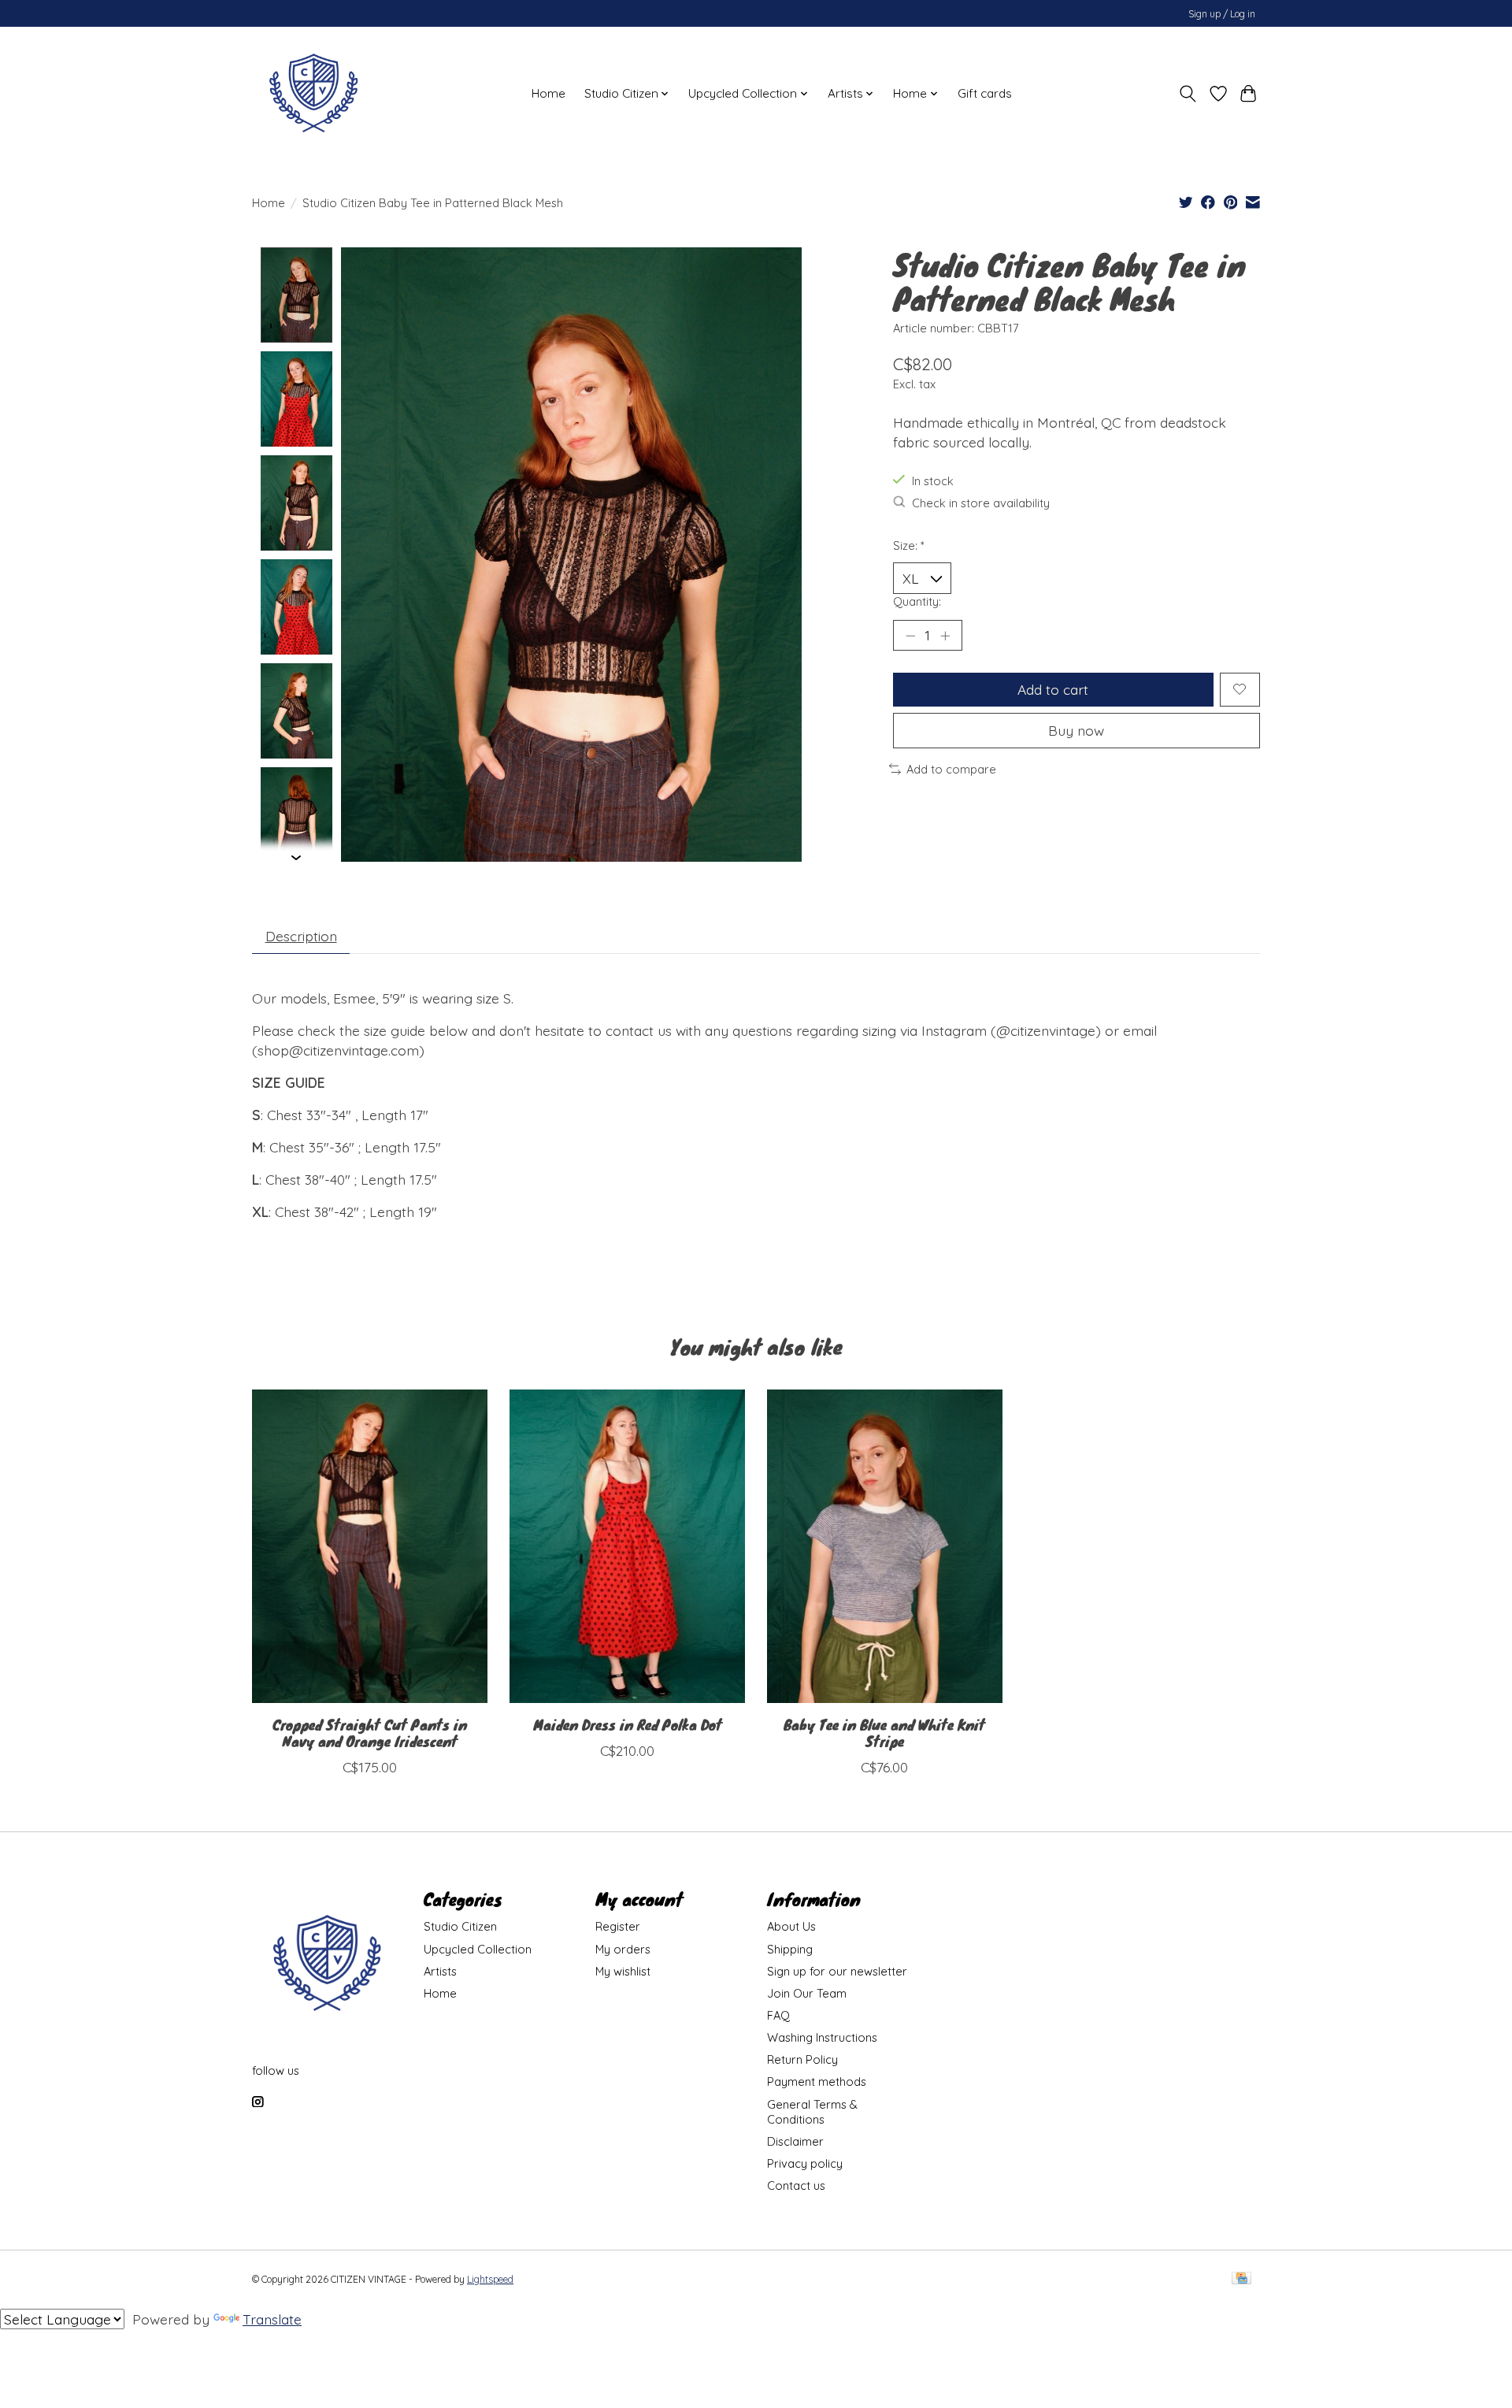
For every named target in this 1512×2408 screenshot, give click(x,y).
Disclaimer (795, 2141)
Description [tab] (301, 936)
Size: (909, 545)
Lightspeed (490, 2279)
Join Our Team (807, 1993)
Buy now (1076, 730)
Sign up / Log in (1222, 14)
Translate (272, 2319)
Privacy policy (805, 2163)
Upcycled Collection (478, 1949)
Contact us (796, 2185)
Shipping (790, 1949)
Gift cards (985, 93)
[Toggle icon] (1188, 94)
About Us (791, 1926)
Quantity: (917, 601)
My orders (623, 1949)
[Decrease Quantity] (910, 635)
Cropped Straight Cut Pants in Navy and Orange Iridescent (370, 1733)
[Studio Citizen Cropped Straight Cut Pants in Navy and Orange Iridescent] (370, 1546)
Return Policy (802, 2059)
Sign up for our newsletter (837, 1971)
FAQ (778, 2015)
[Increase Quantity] (945, 635)
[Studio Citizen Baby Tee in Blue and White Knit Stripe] (885, 1546)
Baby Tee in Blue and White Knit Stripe (884, 1733)
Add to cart (1053, 689)
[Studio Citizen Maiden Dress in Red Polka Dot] (627, 1546)
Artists (440, 1971)
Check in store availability (981, 503)
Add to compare (951, 769)
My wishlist (623, 1971)
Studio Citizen (460, 1926)
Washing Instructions (822, 2037)
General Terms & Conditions (812, 2112)
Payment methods (817, 2081)
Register (618, 1926)
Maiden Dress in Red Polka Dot (628, 1724)
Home (548, 93)
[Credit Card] (1241, 2279)
